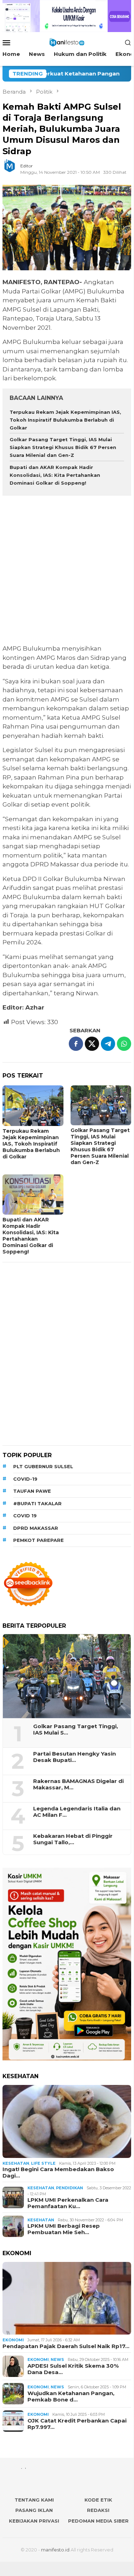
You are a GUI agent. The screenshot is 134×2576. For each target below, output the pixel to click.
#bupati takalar (37, 1503)
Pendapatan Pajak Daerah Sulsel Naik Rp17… (66, 2346)
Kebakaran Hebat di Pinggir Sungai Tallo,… (73, 1839)
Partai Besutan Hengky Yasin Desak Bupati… (74, 1757)
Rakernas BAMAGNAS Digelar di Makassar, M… (78, 1784)
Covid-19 (25, 1479)
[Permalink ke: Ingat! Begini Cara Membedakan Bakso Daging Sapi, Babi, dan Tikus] (67, 2121)
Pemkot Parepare (38, 1540)
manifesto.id (55, 2550)
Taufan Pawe (32, 1491)
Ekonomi (13, 2340)
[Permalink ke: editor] (13, 169)
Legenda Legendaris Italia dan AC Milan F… (77, 1812)
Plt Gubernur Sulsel (43, 1466)
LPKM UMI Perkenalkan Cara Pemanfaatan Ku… (68, 2203)
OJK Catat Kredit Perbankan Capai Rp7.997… (77, 2424)
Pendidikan (69, 2188)
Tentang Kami (34, 2500)
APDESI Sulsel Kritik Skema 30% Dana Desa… (73, 2369)
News (57, 2359)
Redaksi (98, 2510)
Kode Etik (98, 2500)
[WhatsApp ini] (124, 1044)
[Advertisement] (67, 571)
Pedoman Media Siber (98, 2521)
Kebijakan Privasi (34, 2521)
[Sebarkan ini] (76, 1044)
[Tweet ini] (92, 1044)
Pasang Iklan (34, 2510)
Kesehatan (16, 2163)
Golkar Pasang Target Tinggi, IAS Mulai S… (76, 1730)
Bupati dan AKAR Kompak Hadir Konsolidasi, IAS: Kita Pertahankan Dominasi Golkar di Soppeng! (55, 475)
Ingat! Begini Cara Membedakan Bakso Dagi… (58, 2173)
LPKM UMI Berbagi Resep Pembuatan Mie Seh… (64, 2229)
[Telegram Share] (108, 1044)
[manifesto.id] (67, 42)
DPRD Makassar (36, 1528)
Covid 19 (25, 1516)
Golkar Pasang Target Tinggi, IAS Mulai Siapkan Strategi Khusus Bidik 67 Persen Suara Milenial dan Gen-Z (63, 447)
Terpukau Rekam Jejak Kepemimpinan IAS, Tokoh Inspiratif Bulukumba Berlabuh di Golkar (65, 420)
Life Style (43, 2163)
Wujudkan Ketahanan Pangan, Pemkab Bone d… (71, 2397)
